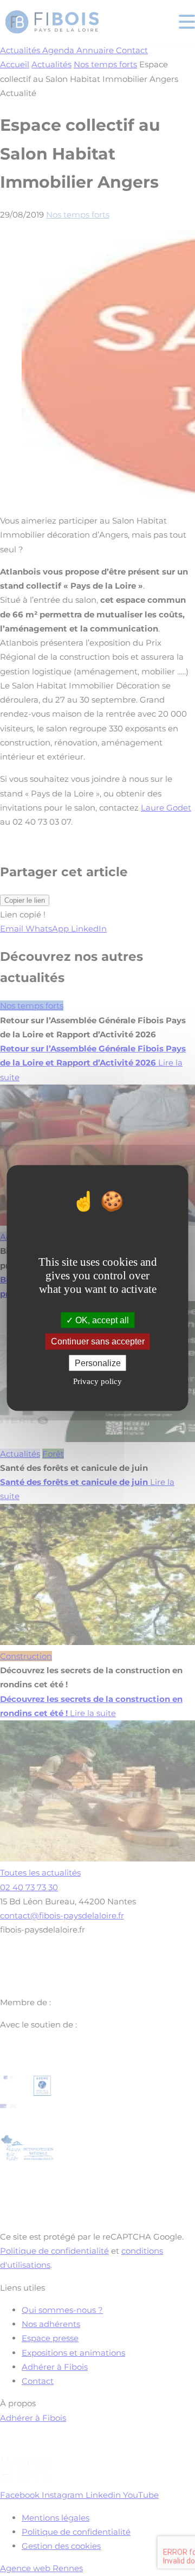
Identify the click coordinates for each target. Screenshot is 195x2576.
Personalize (98, 1363)
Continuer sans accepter (98, 1341)
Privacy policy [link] (97, 1381)
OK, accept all (101, 1320)
